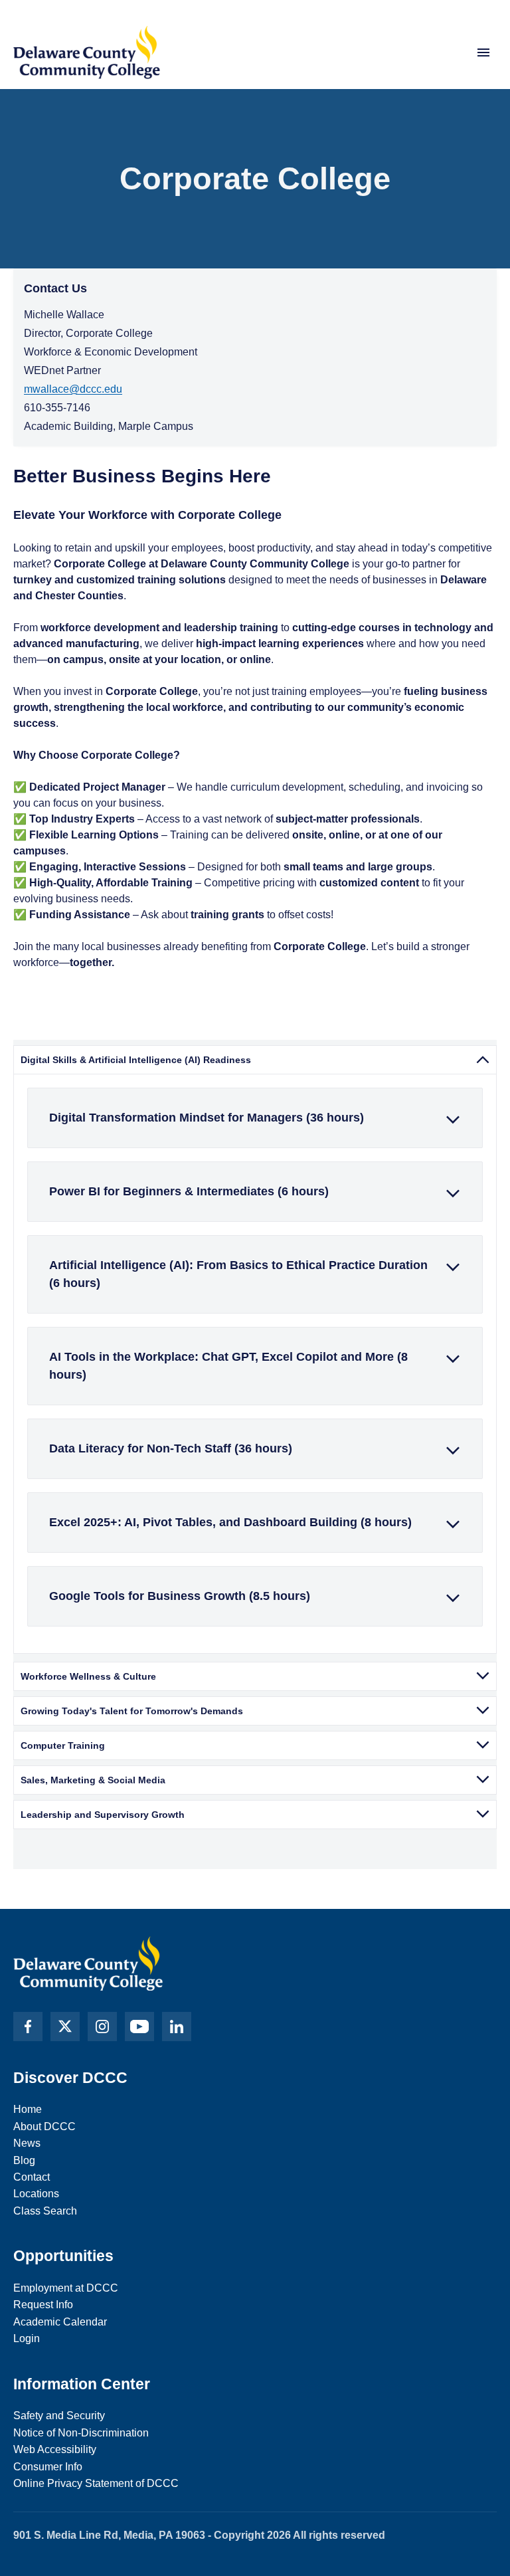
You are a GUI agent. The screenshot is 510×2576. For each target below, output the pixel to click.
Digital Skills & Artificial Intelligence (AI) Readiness (136, 1060)
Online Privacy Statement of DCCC (96, 2483)
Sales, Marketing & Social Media (93, 1780)
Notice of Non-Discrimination (81, 2433)
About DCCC (44, 2127)
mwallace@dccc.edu (73, 389)
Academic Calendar (60, 2322)
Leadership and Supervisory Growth (103, 1815)
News (27, 2143)
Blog (24, 2160)
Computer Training (63, 1745)
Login (27, 2338)
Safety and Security (59, 2416)
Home (28, 2109)
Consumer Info (48, 2467)
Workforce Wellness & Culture (88, 1676)
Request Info (43, 2305)
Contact (32, 2177)
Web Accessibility (55, 2449)
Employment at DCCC (66, 2288)
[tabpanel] (255, 1364)
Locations (36, 2194)
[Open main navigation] (483, 52)
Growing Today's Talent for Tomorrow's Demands (132, 1711)
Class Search (45, 2211)
